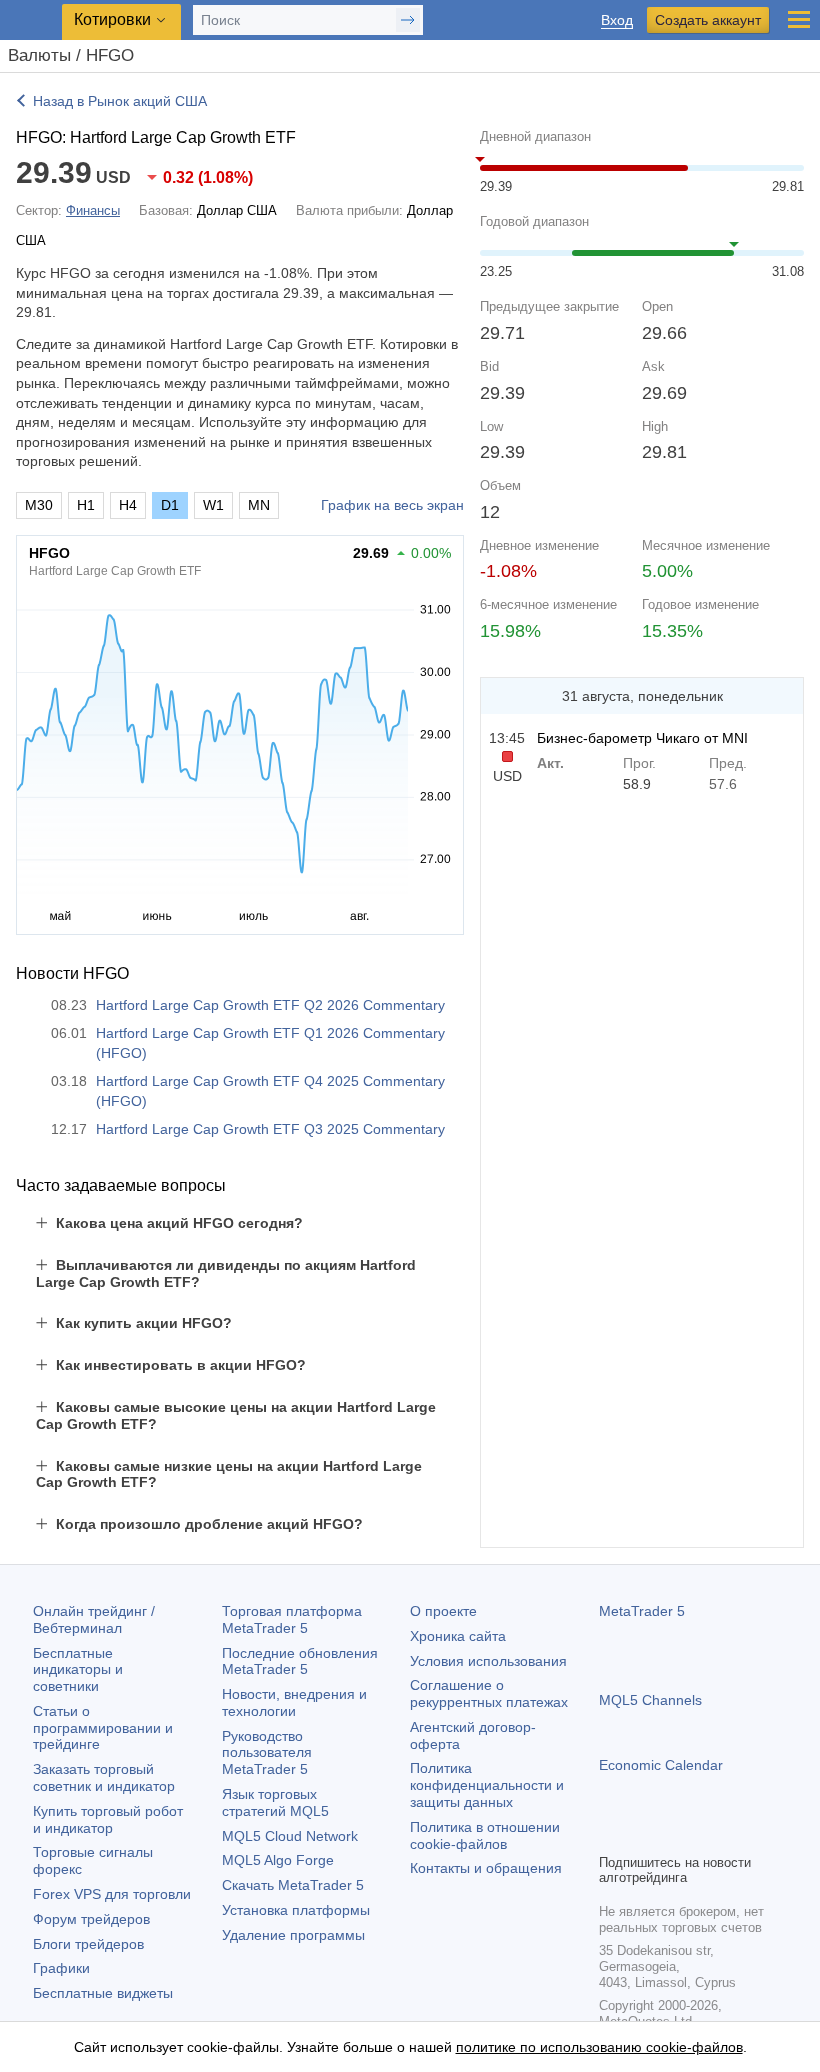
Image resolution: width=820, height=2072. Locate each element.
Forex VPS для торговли (112, 1894)
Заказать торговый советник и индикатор (104, 1777)
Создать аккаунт (708, 20)
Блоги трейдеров (88, 1944)
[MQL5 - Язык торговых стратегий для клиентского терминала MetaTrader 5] (31, 20)
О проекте (443, 1611)
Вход (617, 20)
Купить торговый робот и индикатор (108, 1819)
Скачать (293, 1885)
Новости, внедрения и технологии (294, 1702)
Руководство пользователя (267, 1753)
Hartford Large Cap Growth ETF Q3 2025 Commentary (270, 1129)
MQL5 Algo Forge (278, 1860)
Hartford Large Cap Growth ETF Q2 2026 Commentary (270, 1005)
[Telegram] (643, 1835)
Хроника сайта (458, 1636)
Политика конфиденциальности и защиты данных (487, 1785)
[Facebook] (611, 1835)
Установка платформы (296, 1910)
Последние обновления (300, 1661)
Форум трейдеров (91, 1919)
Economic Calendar (661, 1765)
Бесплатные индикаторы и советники (78, 1670)
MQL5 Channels (650, 1700)
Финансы (93, 210)
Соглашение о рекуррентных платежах (489, 1693)
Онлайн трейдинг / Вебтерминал (94, 1619)
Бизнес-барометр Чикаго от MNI (642, 738)
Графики (61, 1968)
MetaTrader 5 (642, 1611)
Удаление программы (293, 1935)
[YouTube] (707, 1835)
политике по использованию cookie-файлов (599, 2047)
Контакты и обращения (486, 1868)
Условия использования (488, 1661)
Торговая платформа (292, 1619)
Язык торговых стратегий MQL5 (275, 1802)
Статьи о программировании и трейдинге (103, 1728)
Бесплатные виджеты (103, 1993)
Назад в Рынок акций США (120, 101)
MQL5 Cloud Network (290, 1836)
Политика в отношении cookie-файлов (485, 1835)
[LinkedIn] (739, 1835)
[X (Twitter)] (675, 1835)
